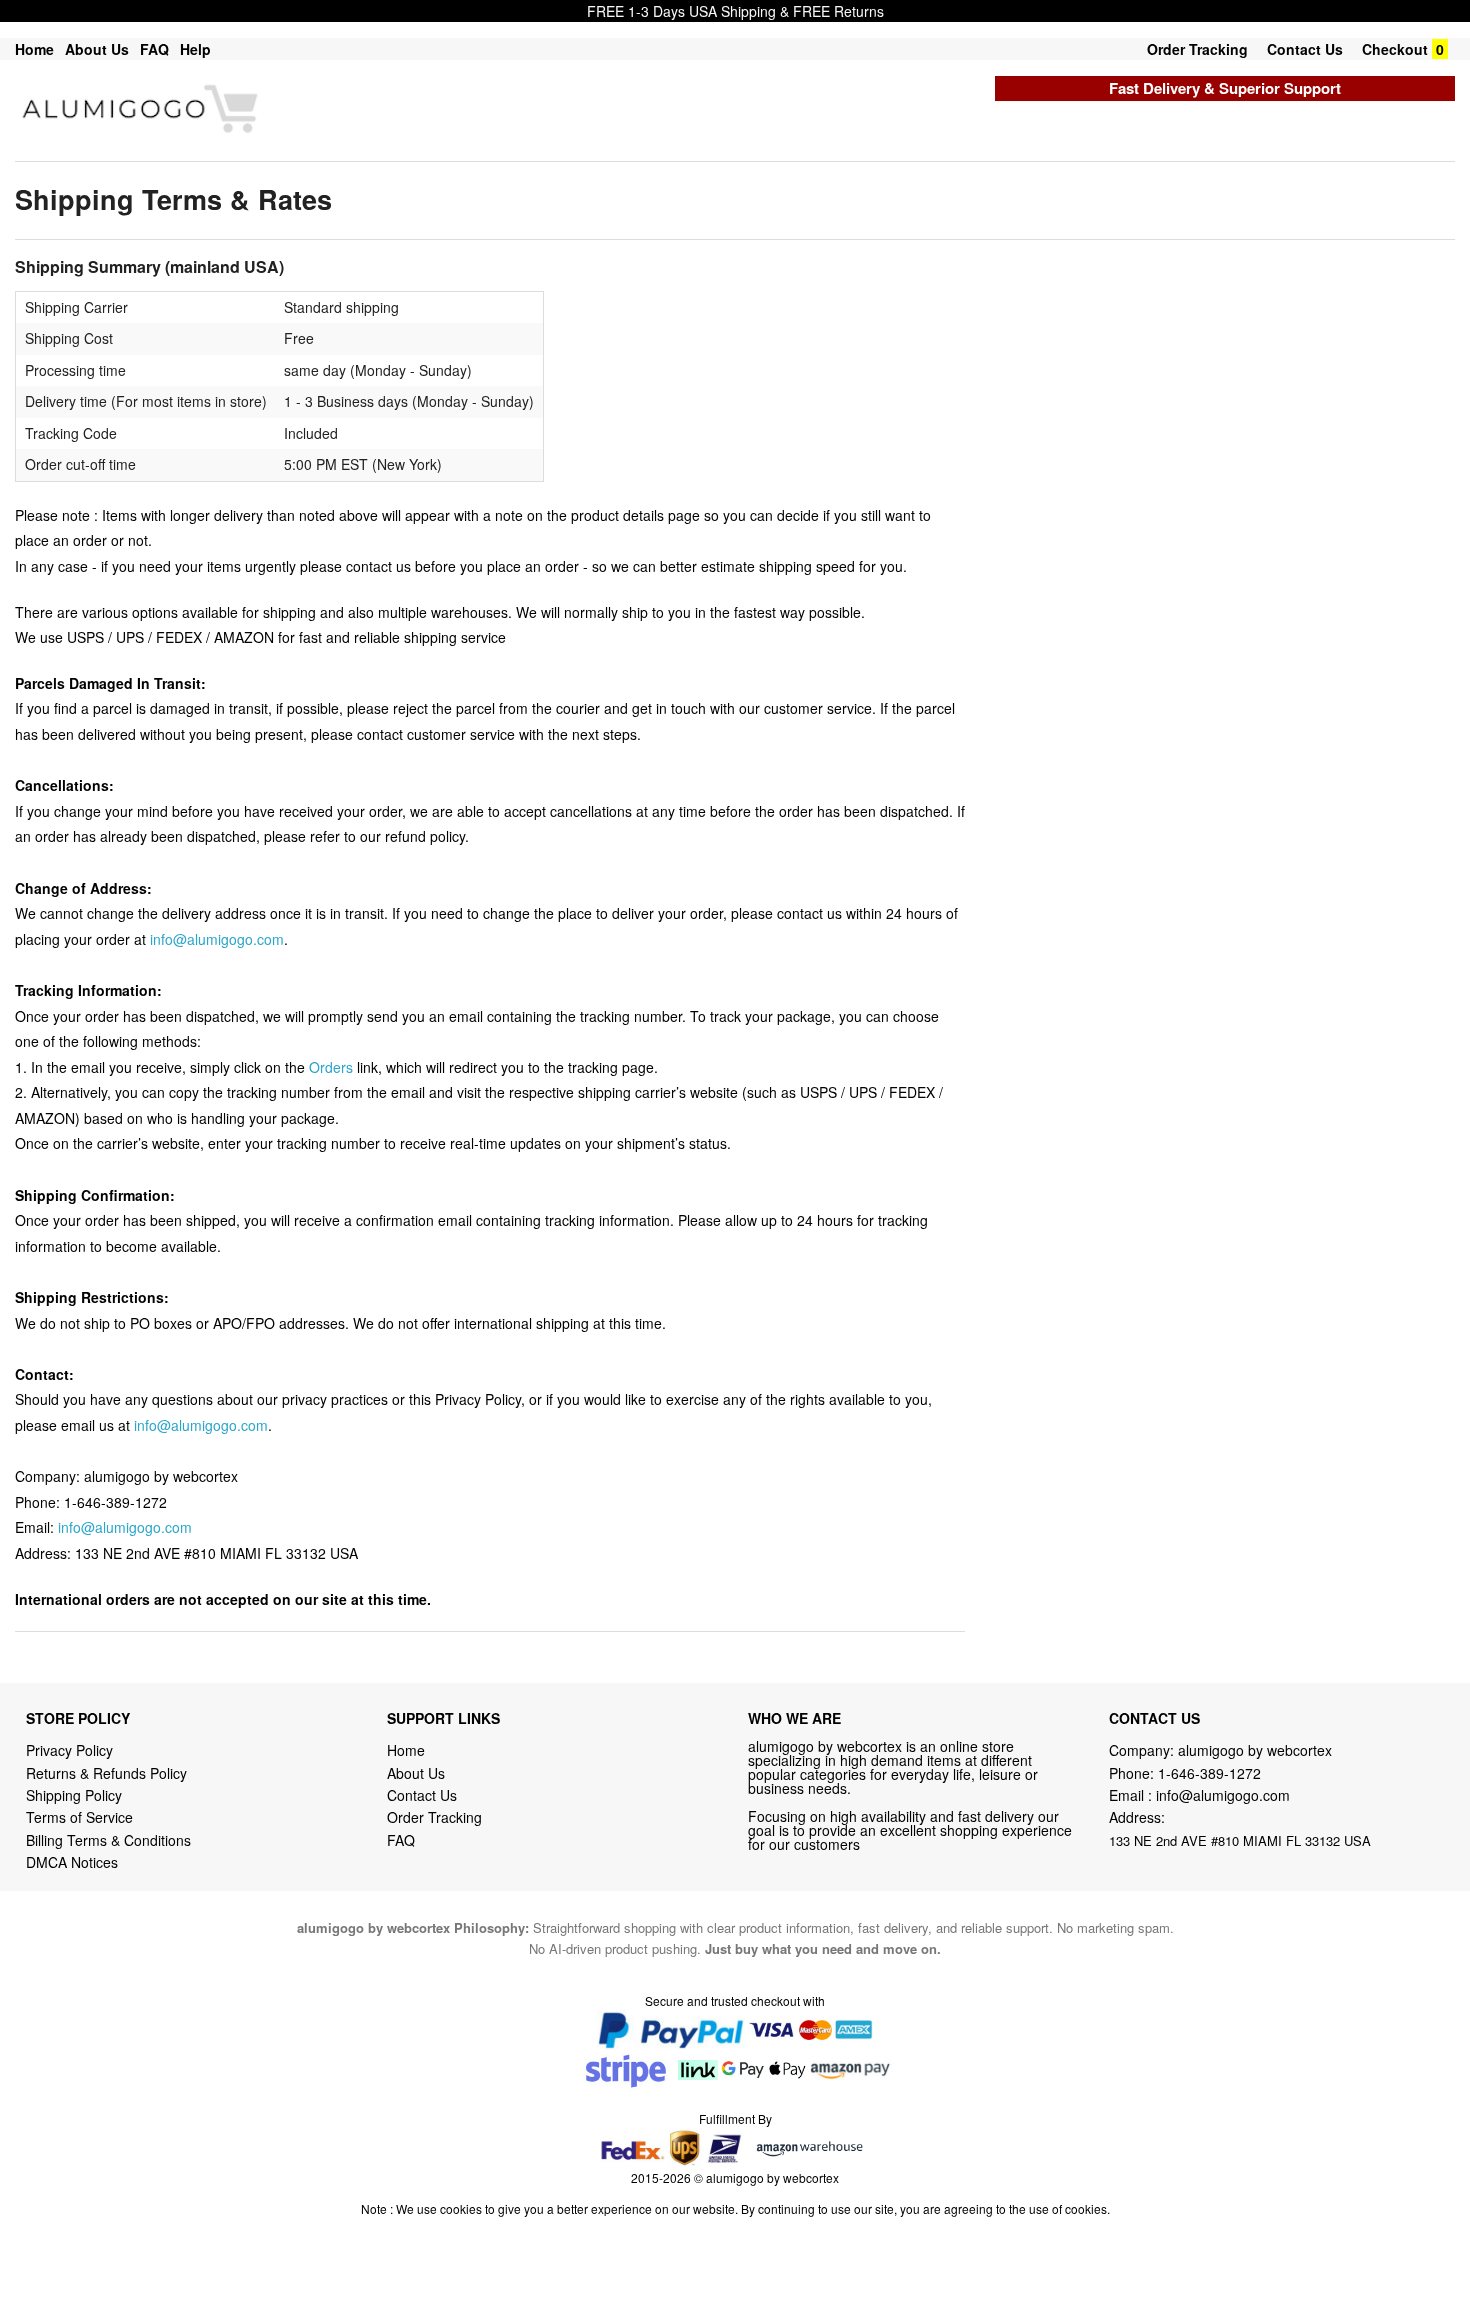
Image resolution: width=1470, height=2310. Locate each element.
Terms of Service (79, 1817)
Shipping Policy (76, 1795)
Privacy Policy (69, 1750)
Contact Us (1305, 49)
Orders (331, 1067)
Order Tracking (1197, 49)
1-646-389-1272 (1209, 1773)
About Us (97, 49)
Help (195, 49)
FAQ (154, 49)
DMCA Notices (72, 1862)
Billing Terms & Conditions (108, 1840)
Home (34, 49)
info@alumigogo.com (217, 939)
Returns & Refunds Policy (106, 1773)
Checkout (1395, 49)
